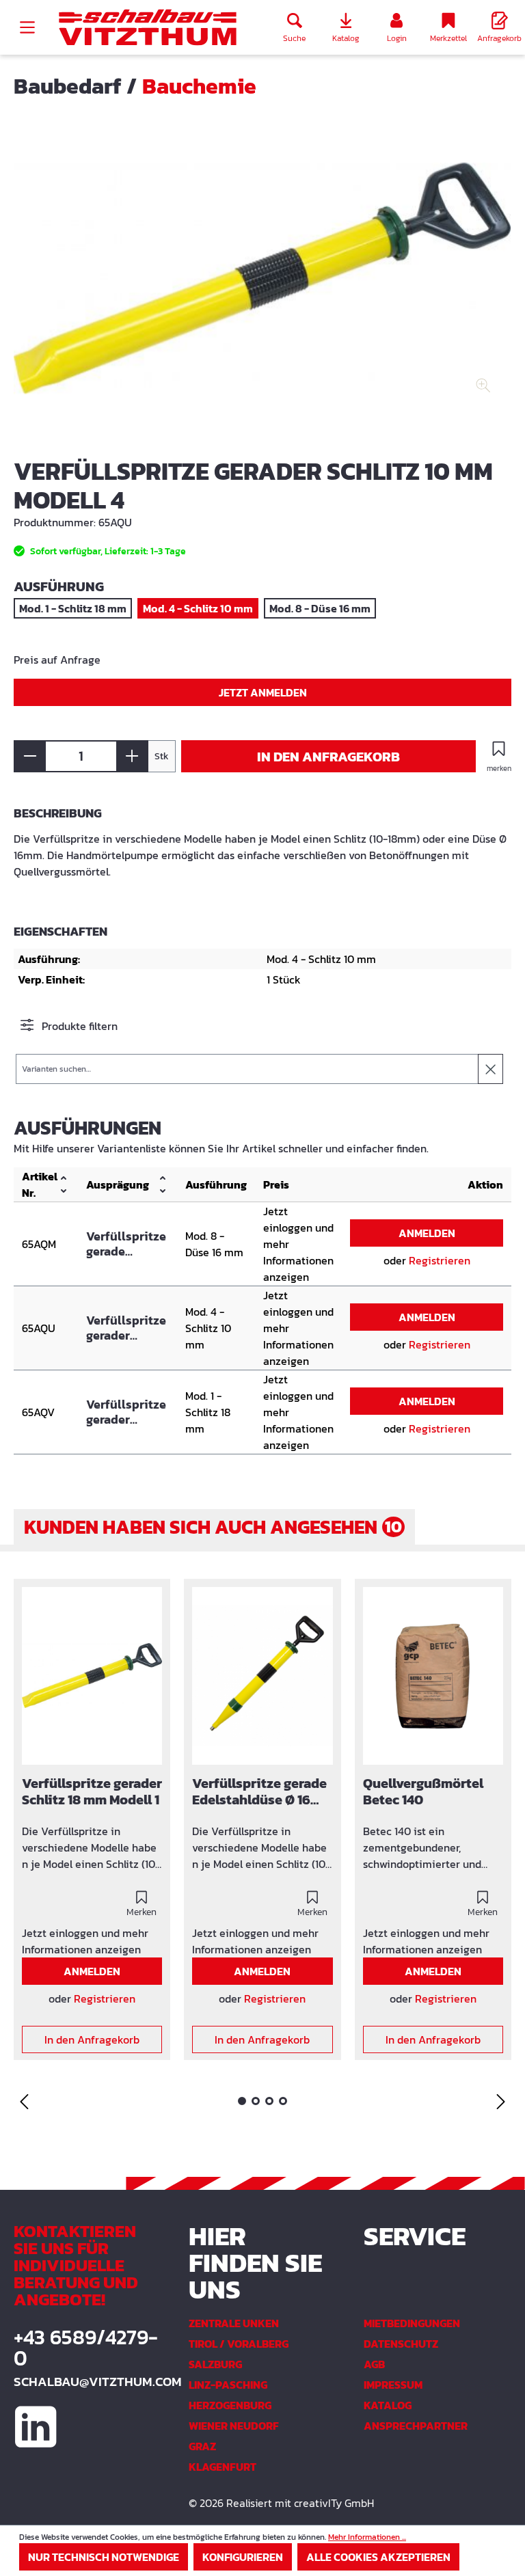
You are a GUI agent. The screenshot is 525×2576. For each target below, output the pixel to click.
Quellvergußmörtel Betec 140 (423, 1792)
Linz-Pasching (228, 2385)
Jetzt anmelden (263, 692)
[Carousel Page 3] (269, 2101)
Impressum (393, 2385)
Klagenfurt (223, 2467)
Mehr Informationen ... (367, 2537)
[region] (262, 288)
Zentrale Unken (234, 2323)
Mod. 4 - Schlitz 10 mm (198, 608)
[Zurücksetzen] (490, 1069)
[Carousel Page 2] (256, 2101)
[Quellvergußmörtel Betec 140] (433, 1676)
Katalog (388, 2405)
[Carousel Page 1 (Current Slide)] (242, 2101)
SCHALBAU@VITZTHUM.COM (87, 2382)
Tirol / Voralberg (239, 2344)
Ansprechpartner (416, 2426)
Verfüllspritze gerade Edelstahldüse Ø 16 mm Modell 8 (127, 1244)
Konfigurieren (243, 2557)
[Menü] (27, 27)
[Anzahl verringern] (30, 756)
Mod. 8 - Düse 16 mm (320, 608)
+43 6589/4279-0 (86, 2348)
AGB (374, 2364)
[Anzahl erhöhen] (132, 756)
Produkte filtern (78, 1026)
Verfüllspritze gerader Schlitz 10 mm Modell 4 (126, 1328)
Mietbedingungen (412, 2323)
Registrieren (440, 1260)
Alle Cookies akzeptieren (378, 2557)
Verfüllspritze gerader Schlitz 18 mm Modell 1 (126, 1412)
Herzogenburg (230, 2405)
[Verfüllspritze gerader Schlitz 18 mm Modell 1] (92, 1676)
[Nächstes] (501, 2101)
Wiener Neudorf (234, 2426)
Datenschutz (401, 2344)
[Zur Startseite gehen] (148, 28)
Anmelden (427, 1233)
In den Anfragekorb (328, 757)
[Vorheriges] (24, 2101)
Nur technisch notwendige (104, 2557)
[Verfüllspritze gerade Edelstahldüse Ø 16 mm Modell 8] (262, 1676)
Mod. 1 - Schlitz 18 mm (73, 608)
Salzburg (215, 2364)
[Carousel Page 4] (283, 2101)
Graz (202, 2446)
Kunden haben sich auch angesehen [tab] (213, 1527)
